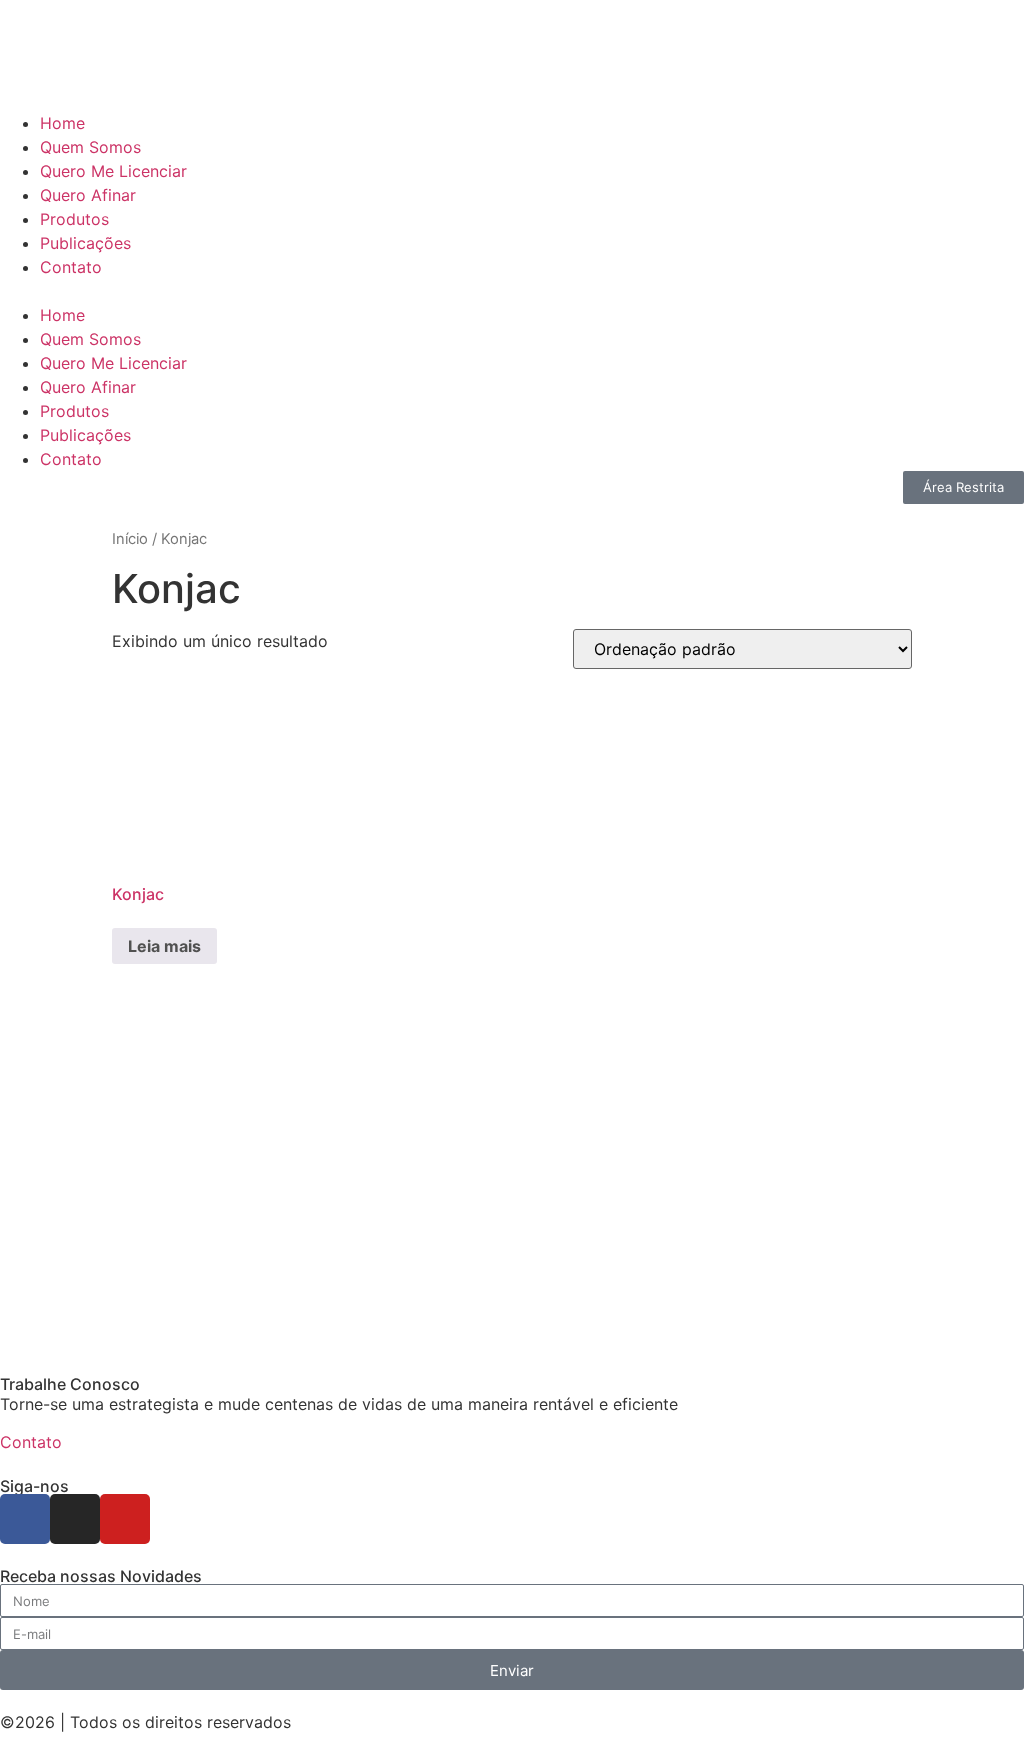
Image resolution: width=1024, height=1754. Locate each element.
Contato (71, 267)
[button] (512, 291)
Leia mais (164, 946)
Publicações (85, 243)
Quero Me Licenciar (113, 171)
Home (62, 123)
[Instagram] (75, 1519)
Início (130, 539)
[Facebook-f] (25, 1519)
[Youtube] (125, 1519)
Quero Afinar (88, 195)
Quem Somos (90, 147)
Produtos (74, 219)
